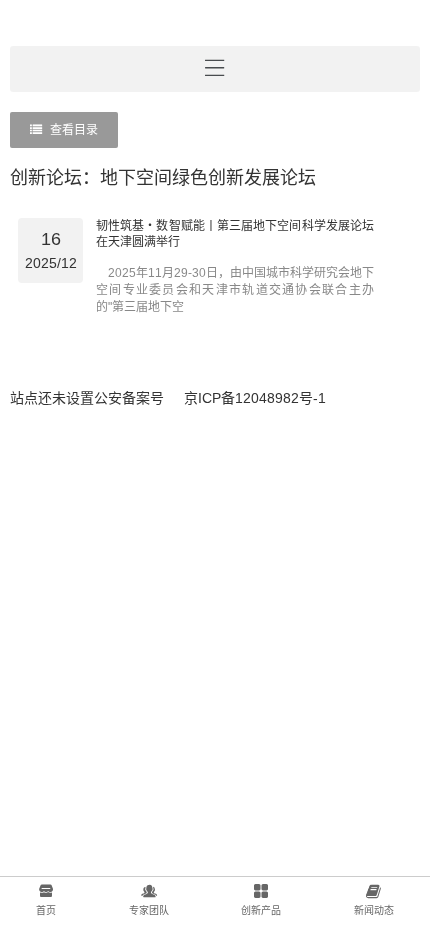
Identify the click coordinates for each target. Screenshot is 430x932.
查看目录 (72, 130)
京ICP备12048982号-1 (255, 398)
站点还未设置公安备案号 (87, 398)
